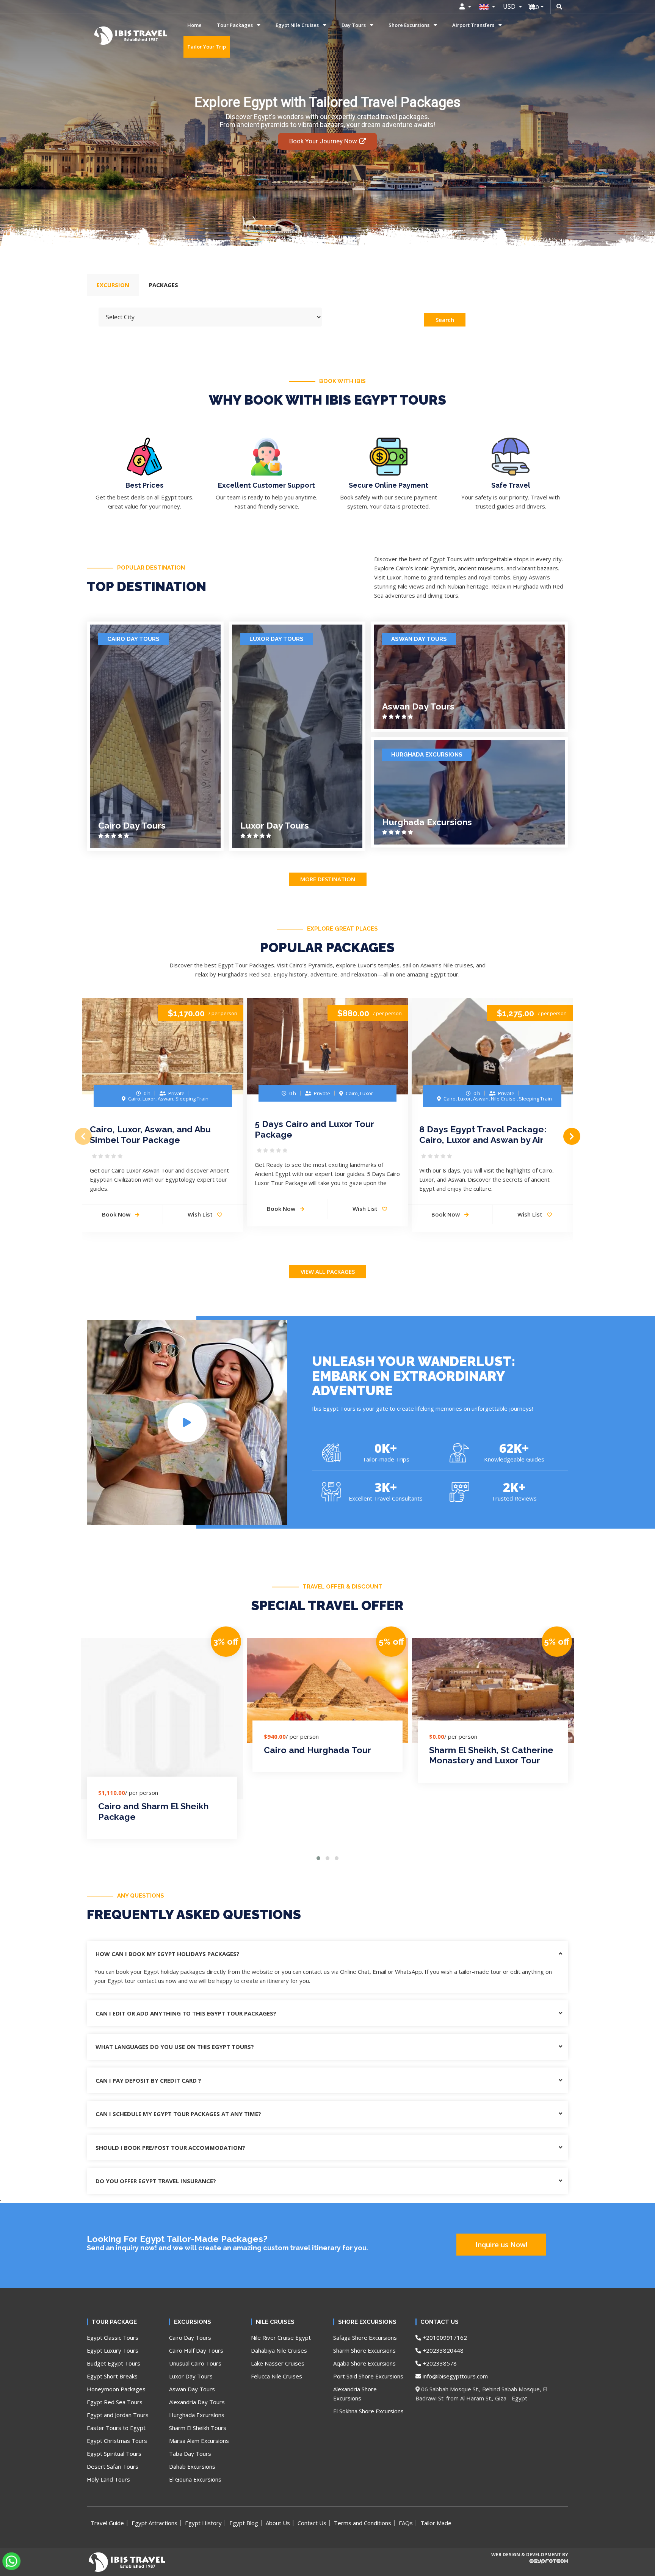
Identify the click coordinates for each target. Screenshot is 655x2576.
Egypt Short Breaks (112, 2376)
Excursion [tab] (113, 285)
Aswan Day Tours (419, 639)
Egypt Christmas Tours (117, 2441)
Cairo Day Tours (133, 639)
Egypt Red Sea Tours (115, 2402)
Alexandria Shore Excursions (355, 2394)
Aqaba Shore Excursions (364, 2363)
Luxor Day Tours (277, 639)
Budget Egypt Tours (114, 2363)
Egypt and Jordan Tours (118, 2415)
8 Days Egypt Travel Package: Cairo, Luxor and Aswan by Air (483, 1134)
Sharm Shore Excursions (364, 2350)
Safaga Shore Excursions (365, 2337)
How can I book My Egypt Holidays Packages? (168, 1954)
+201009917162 (444, 2337)
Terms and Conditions (363, 2523)
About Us (278, 2523)
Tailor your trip (207, 47)
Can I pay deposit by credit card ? (148, 2080)
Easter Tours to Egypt (116, 2428)
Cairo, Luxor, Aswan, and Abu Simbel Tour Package (150, 1134)
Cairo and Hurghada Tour (317, 1750)
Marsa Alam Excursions (199, 2441)
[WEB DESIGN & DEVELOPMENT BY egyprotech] (529, 2568)
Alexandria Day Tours (197, 2402)
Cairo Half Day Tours (196, 2350)
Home (194, 25)
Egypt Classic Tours (113, 2337)
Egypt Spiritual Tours (114, 2454)
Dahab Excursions (192, 2466)
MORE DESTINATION (328, 879)
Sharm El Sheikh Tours (198, 2428)
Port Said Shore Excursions (368, 2376)
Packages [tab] (164, 285)
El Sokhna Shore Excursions (368, 2411)
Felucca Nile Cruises (277, 2376)
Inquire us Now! (501, 2245)
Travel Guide (107, 2523)
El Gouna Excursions (195, 2479)
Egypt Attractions (154, 2523)
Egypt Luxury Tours (113, 2350)
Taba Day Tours (190, 2454)
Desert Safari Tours (113, 2466)
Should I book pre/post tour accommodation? (170, 2147)
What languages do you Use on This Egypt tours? (175, 2047)
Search (445, 320)
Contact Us (312, 2523)
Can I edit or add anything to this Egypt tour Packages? (186, 2013)
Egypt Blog (244, 2523)
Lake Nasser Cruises (278, 2363)
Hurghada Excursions (427, 755)
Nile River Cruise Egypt (281, 2337)
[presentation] (83, 1136)
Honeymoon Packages (116, 2389)
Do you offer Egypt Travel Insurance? (156, 2181)
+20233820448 (442, 2350)
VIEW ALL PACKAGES (328, 1272)
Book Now (117, 1214)
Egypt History (203, 2523)
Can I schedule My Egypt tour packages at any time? (178, 2114)
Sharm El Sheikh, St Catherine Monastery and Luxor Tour (491, 1755)
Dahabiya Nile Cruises (279, 2350)
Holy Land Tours (108, 2479)
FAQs (406, 2523)
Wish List (201, 1214)
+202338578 (439, 2363)
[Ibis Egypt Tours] (105, 36)
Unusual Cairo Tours (195, 2363)
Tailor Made (436, 2523)
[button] (318, 1858)
